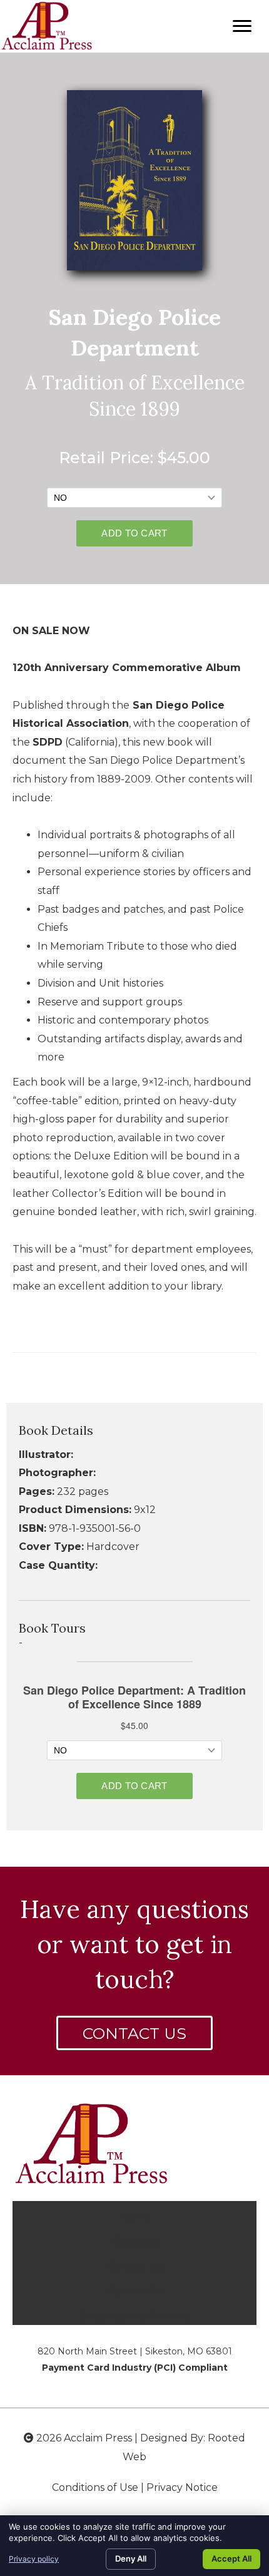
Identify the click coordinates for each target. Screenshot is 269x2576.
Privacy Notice (182, 2487)
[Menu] (242, 26)
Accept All (231, 2558)
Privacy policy (34, 2559)
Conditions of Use (95, 2487)
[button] (134, 2033)
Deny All (131, 2558)
